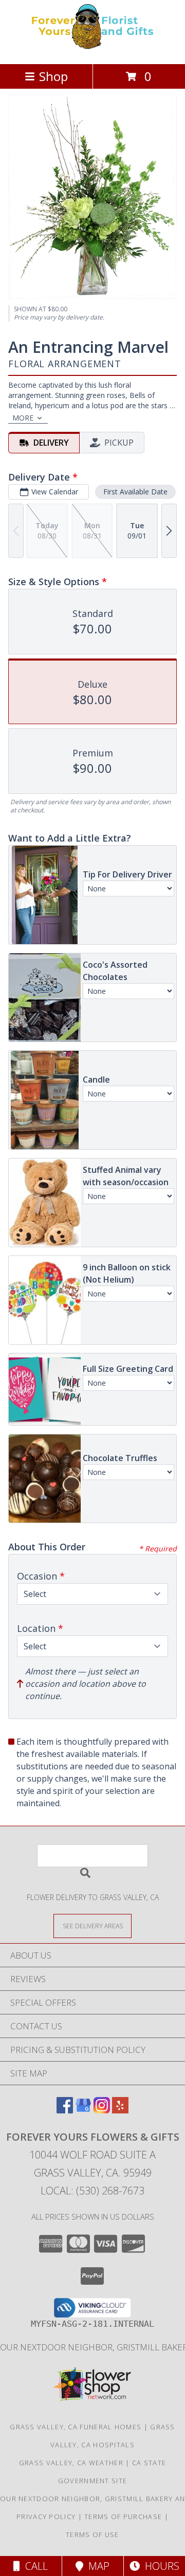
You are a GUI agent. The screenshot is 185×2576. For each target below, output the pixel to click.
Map (96, 2566)
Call (34, 2566)
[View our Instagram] (102, 2110)
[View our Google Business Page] (83, 2110)
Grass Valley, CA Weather (71, 2463)
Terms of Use (92, 2534)
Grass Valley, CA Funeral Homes (76, 2427)
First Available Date (135, 492)
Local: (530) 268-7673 (92, 2191)
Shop (53, 76)
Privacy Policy (46, 2517)
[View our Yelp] (120, 2110)
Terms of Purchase (123, 2517)
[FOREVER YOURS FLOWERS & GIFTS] (92, 49)
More (23, 418)
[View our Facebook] (65, 2110)
